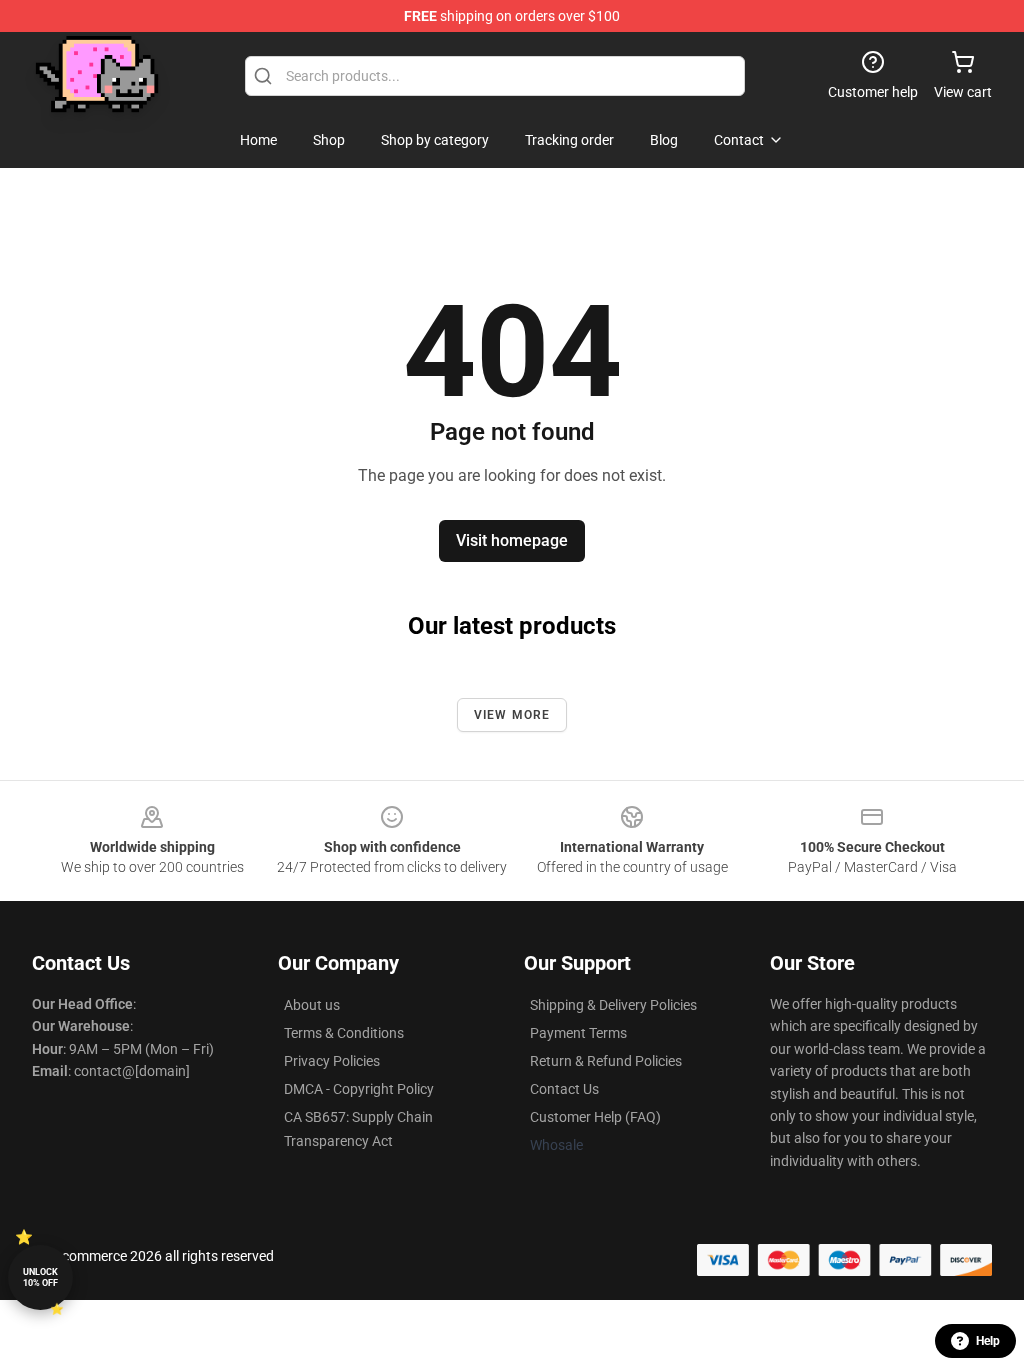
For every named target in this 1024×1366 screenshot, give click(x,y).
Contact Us (564, 1089)
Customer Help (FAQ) (595, 1117)
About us (312, 1005)
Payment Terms (578, 1033)
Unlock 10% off (40, 1277)
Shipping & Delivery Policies (613, 1005)
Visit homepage (512, 540)
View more (512, 715)
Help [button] (988, 1341)
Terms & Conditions (344, 1033)
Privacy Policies (332, 1061)
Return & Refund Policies (606, 1061)
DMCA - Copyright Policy (359, 1089)
